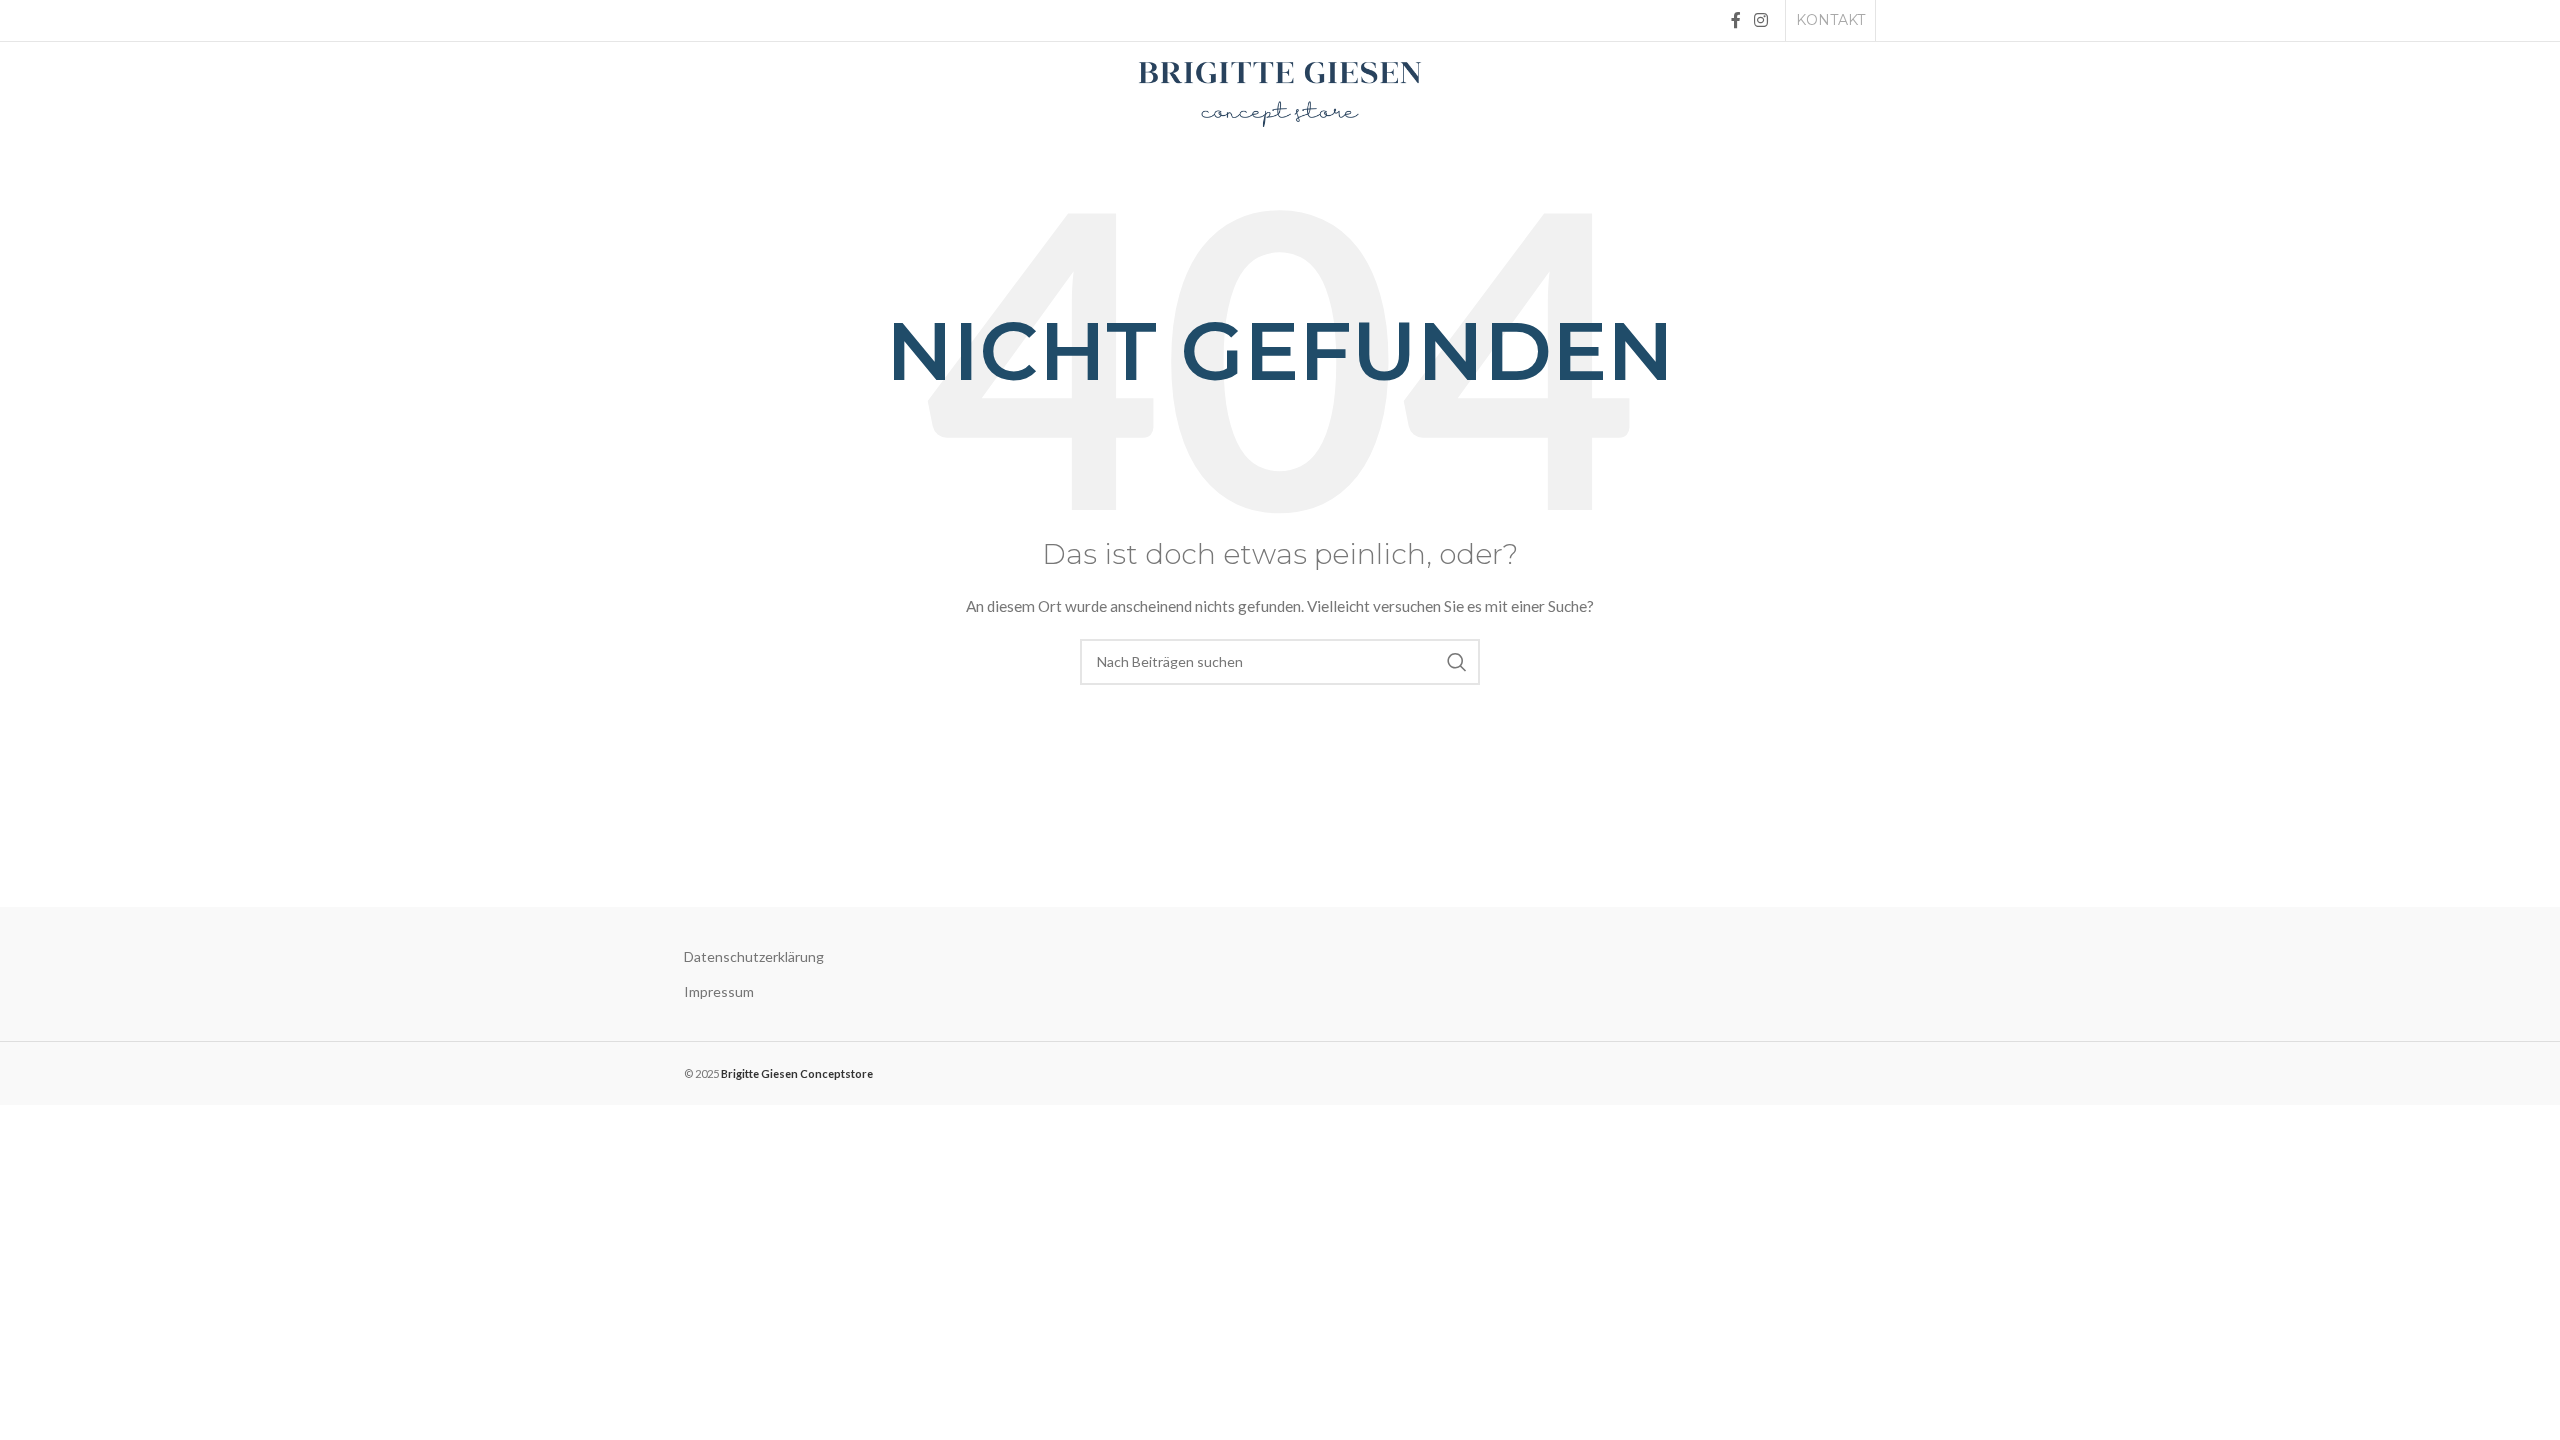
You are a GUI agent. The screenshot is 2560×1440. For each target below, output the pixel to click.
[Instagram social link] (1761, 20)
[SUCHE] (1457, 662)
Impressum (719, 991)
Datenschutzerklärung (754, 956)
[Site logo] (1280, 92)
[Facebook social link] (1735, 20)
